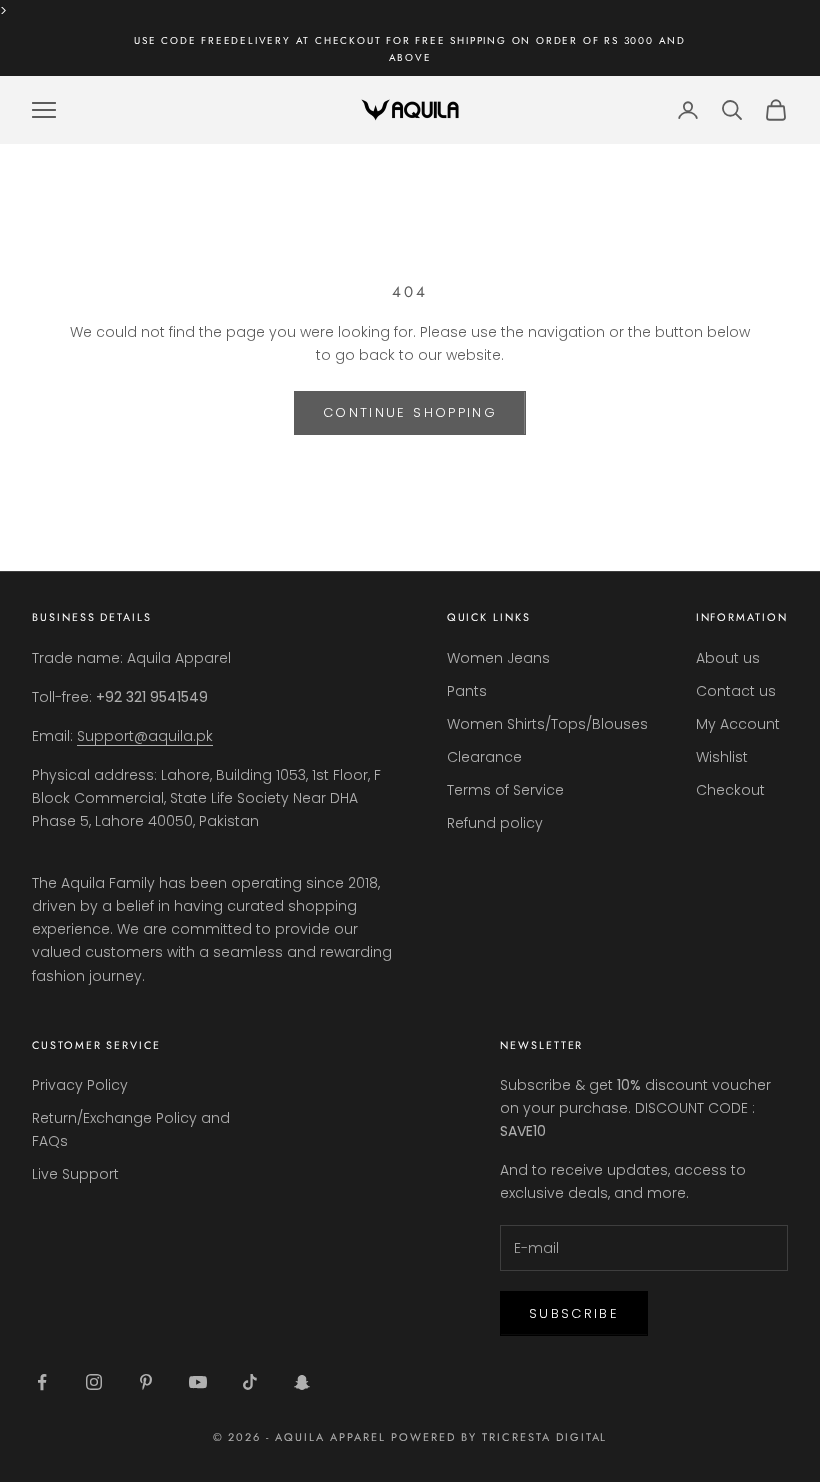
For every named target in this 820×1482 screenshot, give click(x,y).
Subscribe (574, 1313)
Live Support (75, 1174)
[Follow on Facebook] (42, 1382)
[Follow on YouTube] (198, 1382)
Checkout (730, 790)
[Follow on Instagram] (94, 1382)
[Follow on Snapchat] (302, 1382)
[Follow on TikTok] (250, 1382)
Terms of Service (505, 790)
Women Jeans (498, 658)
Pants (467, 691)
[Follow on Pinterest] (146, 1382)
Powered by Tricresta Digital (499, 1437)
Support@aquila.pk (145, 736)
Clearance (484, 757)
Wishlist (722, 757)
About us (728, 658)
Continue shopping (410, 412)
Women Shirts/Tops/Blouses (547, 724)
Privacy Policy (80, 1085)
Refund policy (495, 823)
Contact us (736, 691)
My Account (738, 724)
